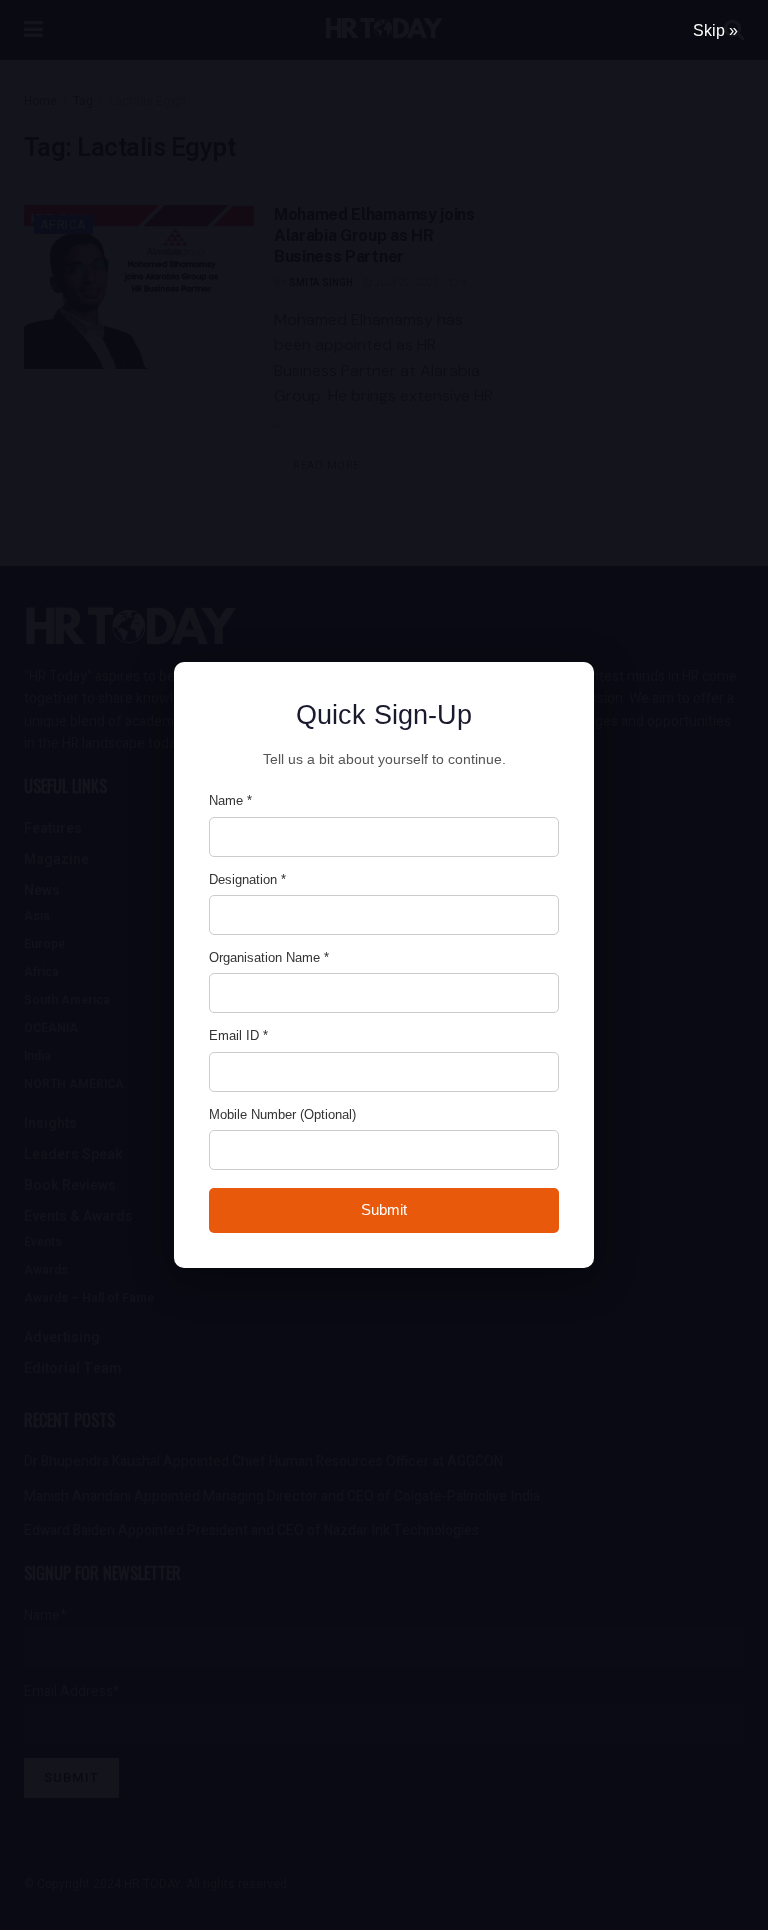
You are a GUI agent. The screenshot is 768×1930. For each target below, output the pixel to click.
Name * (230, 800)
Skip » (715, 30)
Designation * (247, 879)
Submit (384, 1209)
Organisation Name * (269, 957)
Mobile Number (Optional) (282, 1114)
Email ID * (238, 1035)
